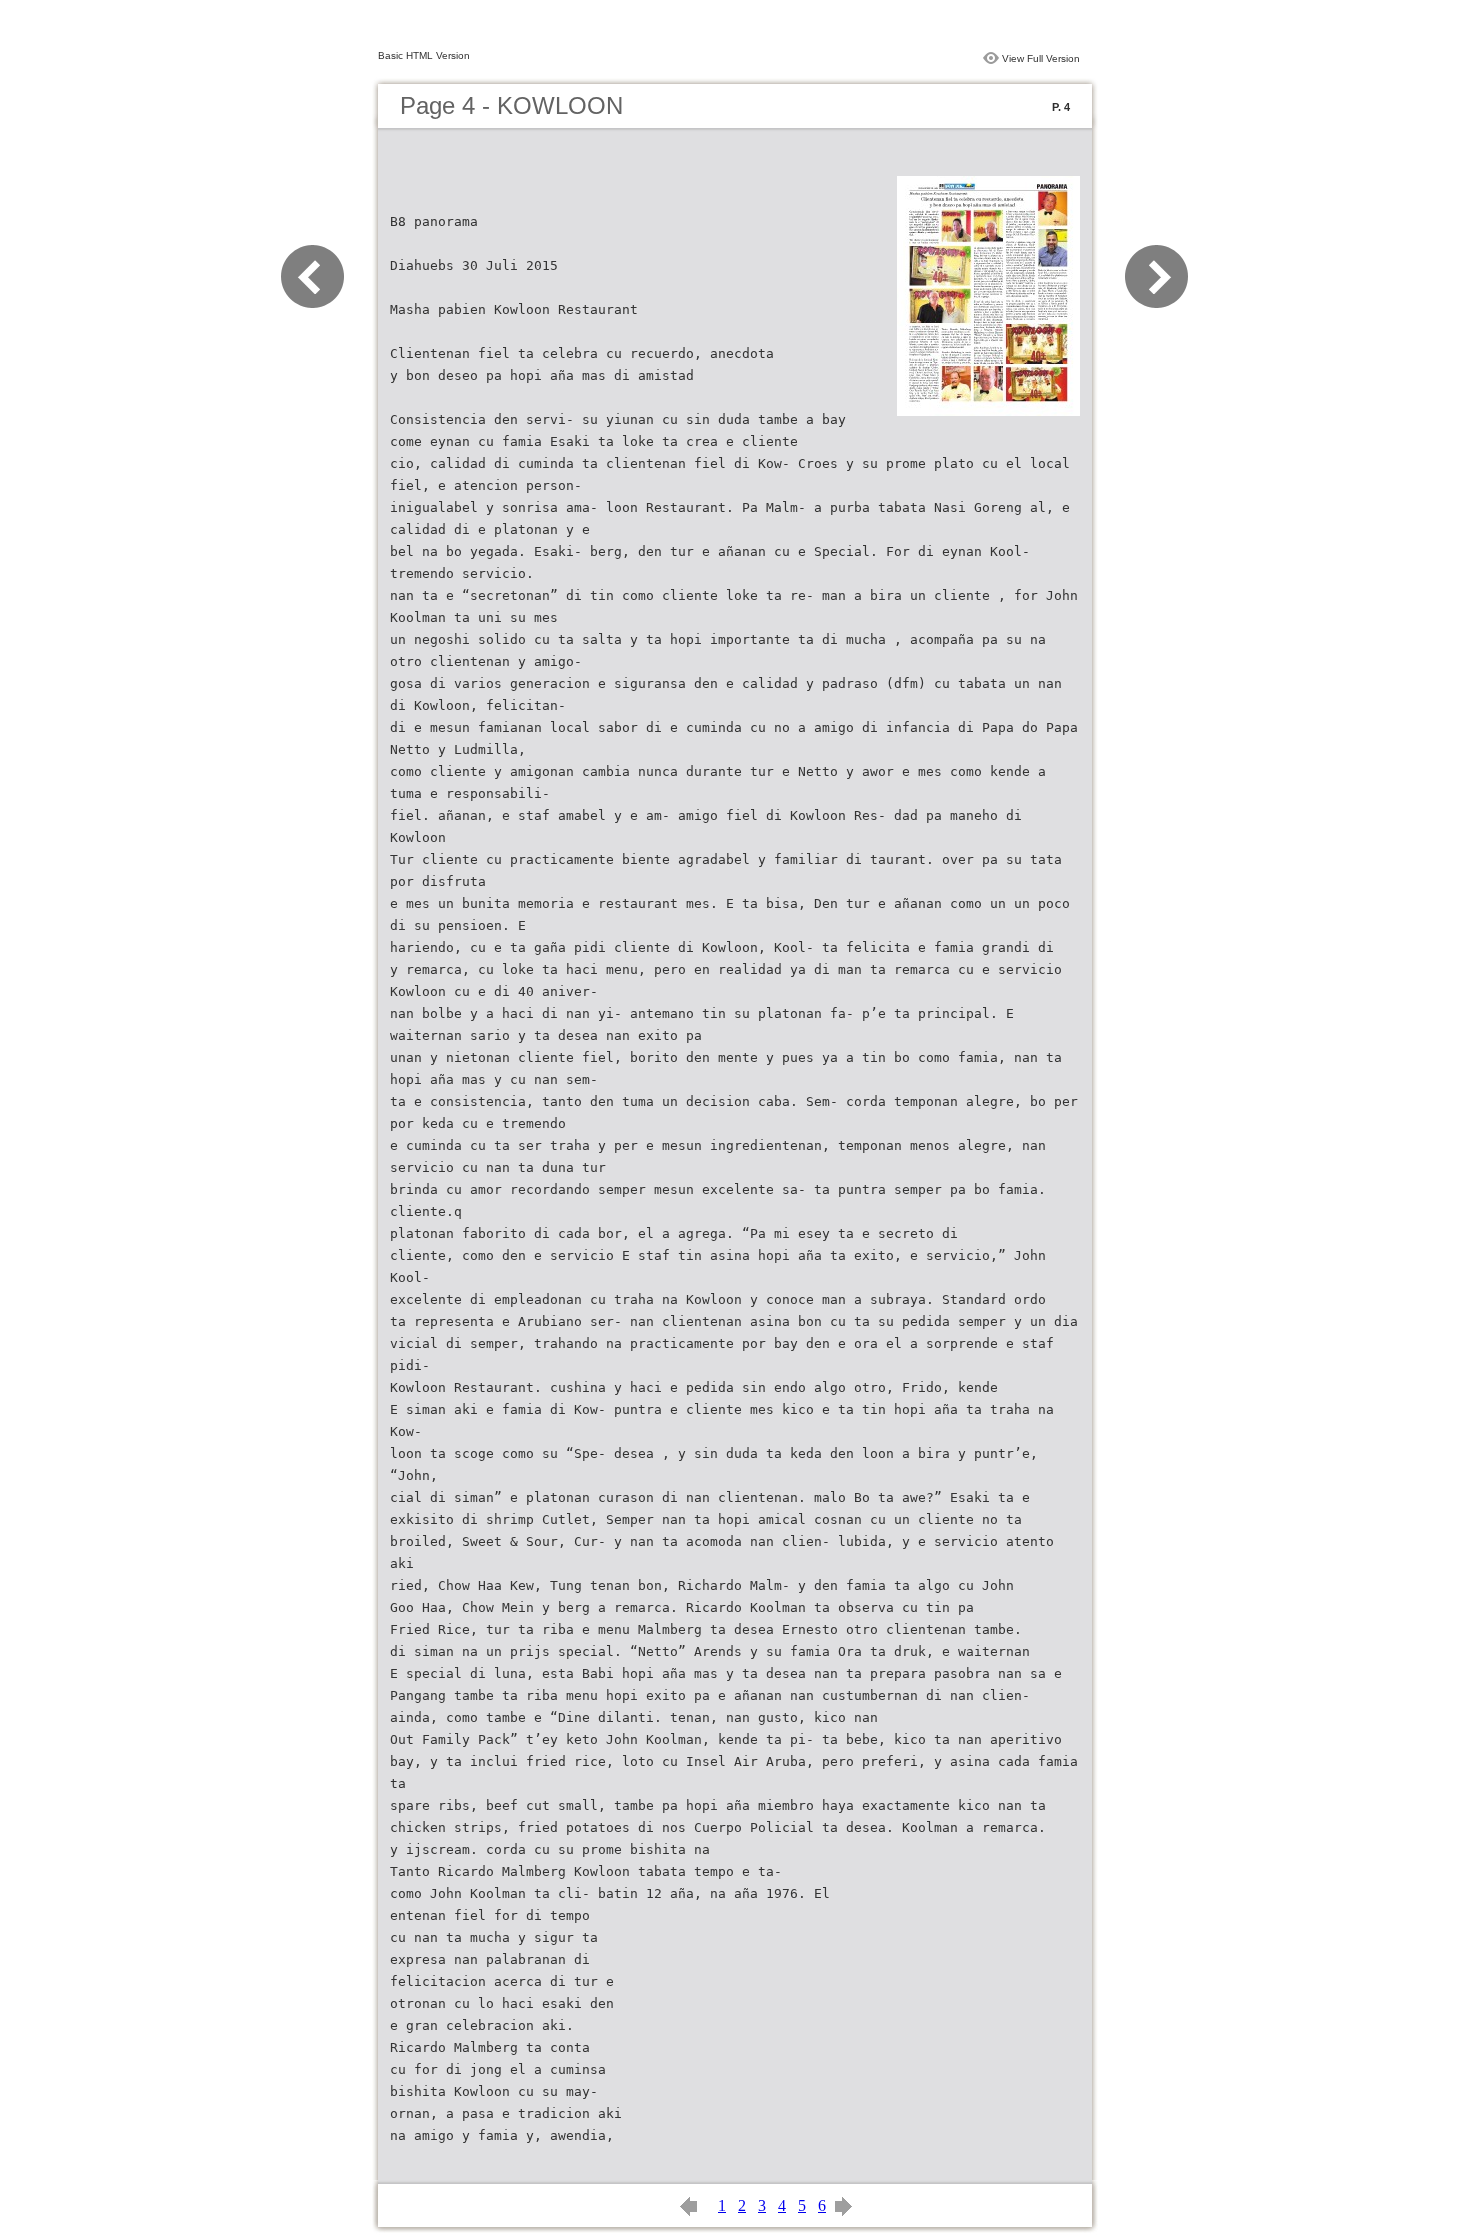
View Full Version (1041, 58)
